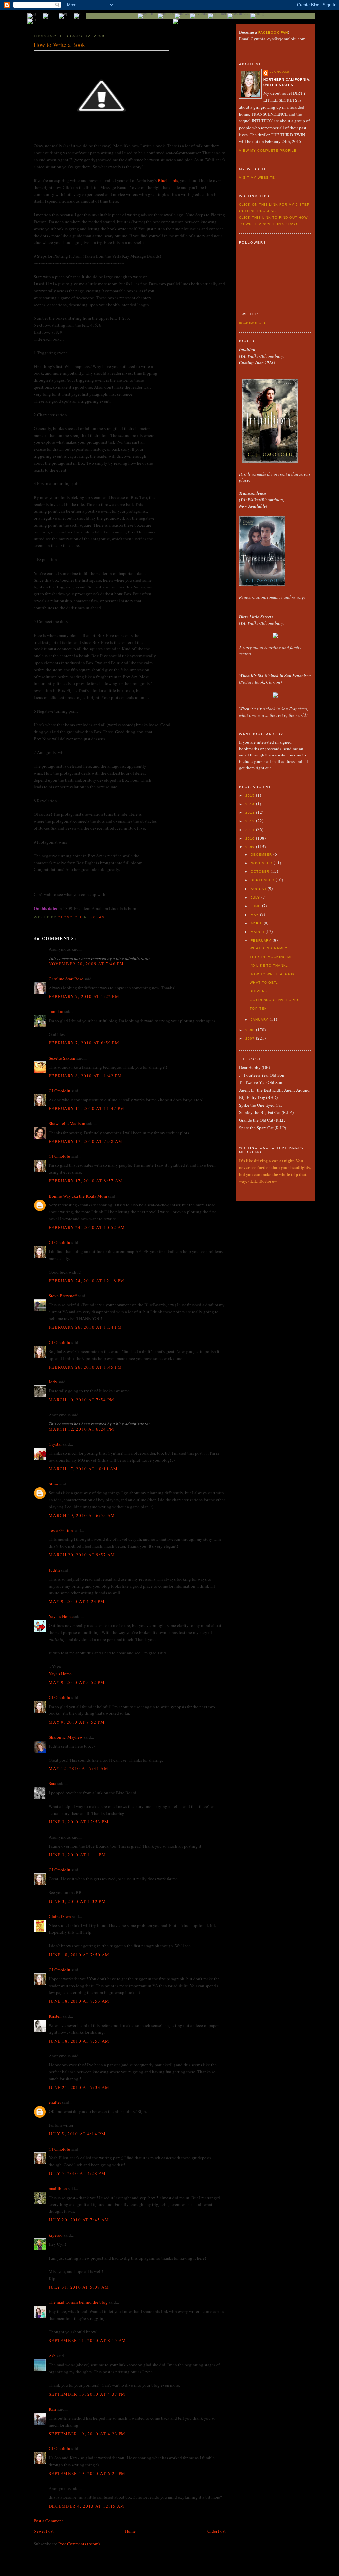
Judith (54, 1570)
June (256, 906)
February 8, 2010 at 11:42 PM (85, 1076)
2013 (251, 813)
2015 (251, 795)
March (258, 932)
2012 (251, 821)
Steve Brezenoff (63, 1296)
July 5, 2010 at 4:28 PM (77, 2173)
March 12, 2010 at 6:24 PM (82, 1429)
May (255, 915)
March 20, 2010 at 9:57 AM (82, 1555)
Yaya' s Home (61, 1616)
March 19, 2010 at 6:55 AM (82, 1515)
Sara (52, 1783)
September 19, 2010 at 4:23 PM (87, 2434)
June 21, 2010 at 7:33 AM (79, 2087)
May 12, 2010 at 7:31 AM (78, 1768)
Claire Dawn (60, 1916)
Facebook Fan (273, 33)
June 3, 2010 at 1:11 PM (77, 1855)
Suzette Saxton (62, 1058)
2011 (251, 830)
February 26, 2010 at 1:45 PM (85, 1367)
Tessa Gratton (61, 1530)
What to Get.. (264, 983)
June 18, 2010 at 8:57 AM (79, 2041)
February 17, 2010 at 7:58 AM (86, 1141)
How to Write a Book (272, 974)
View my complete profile (268, 151)
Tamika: (56, 1011)
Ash (52, 2356)
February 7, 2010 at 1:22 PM (84, 996)
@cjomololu (253, 323)
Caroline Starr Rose (66, 979)
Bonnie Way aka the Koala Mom (78, 1196)
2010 (251, 839)
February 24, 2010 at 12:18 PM (87, 1281)
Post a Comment (48, 2521)
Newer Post (44, 2531)
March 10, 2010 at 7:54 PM (82, 1400)
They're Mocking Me (271, 957)
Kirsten (55, 2016)
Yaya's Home (60, 1674)
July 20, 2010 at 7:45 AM (79, 2220)
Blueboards (168, 180)
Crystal (55, 1444)
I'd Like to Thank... (270, 965)
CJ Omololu (59, 1091)
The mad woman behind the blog (78, 2302)
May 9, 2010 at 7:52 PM (77, 1722)
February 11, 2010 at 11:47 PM (87, 1108)
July (256, 897)
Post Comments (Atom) (79, 2544)
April (257, 923)
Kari (52, 2409)
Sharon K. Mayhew (66, 1737)
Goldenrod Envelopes (274, 1000)
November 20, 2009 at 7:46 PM (86, 964)
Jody (53, 1382)
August (259, 889)
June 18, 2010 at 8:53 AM (79, 2001)
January (260, 1019)
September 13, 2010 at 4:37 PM (87, 2394)
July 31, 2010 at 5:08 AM (79, 2287)
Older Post (217, 2531)
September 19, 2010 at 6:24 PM (87, 2473)
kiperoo (56, 2235)
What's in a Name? (268, 948)
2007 (251, 1039)
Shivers (258, 991)
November (262, 863)
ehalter (55, 2102)
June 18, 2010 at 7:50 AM (79, 1955)
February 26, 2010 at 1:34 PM (85, 1327)
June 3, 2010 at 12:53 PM (79, 1822)
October (261, 872)
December (262, 854)
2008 (251, 1030)
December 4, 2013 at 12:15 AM (87, 2506)
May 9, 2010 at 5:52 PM (77, 1682)
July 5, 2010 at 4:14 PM (77, 2134)
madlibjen (58, 2188)
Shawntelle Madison (67, 1123)
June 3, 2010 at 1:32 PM (77, 1901)
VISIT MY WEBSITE (257, 177)
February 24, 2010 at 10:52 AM (87, 1227)
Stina (53, 1484)
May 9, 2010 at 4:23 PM (77, 1601)
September (263, 880)
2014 (251, 804)
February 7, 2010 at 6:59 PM (84, 1043)
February (262, 941)
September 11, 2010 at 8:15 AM (88, 2340)
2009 (251, 847)
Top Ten (258, 1008)
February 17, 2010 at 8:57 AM (86, 1181)
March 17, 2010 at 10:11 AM (83, 1469)
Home (130, 2531)
